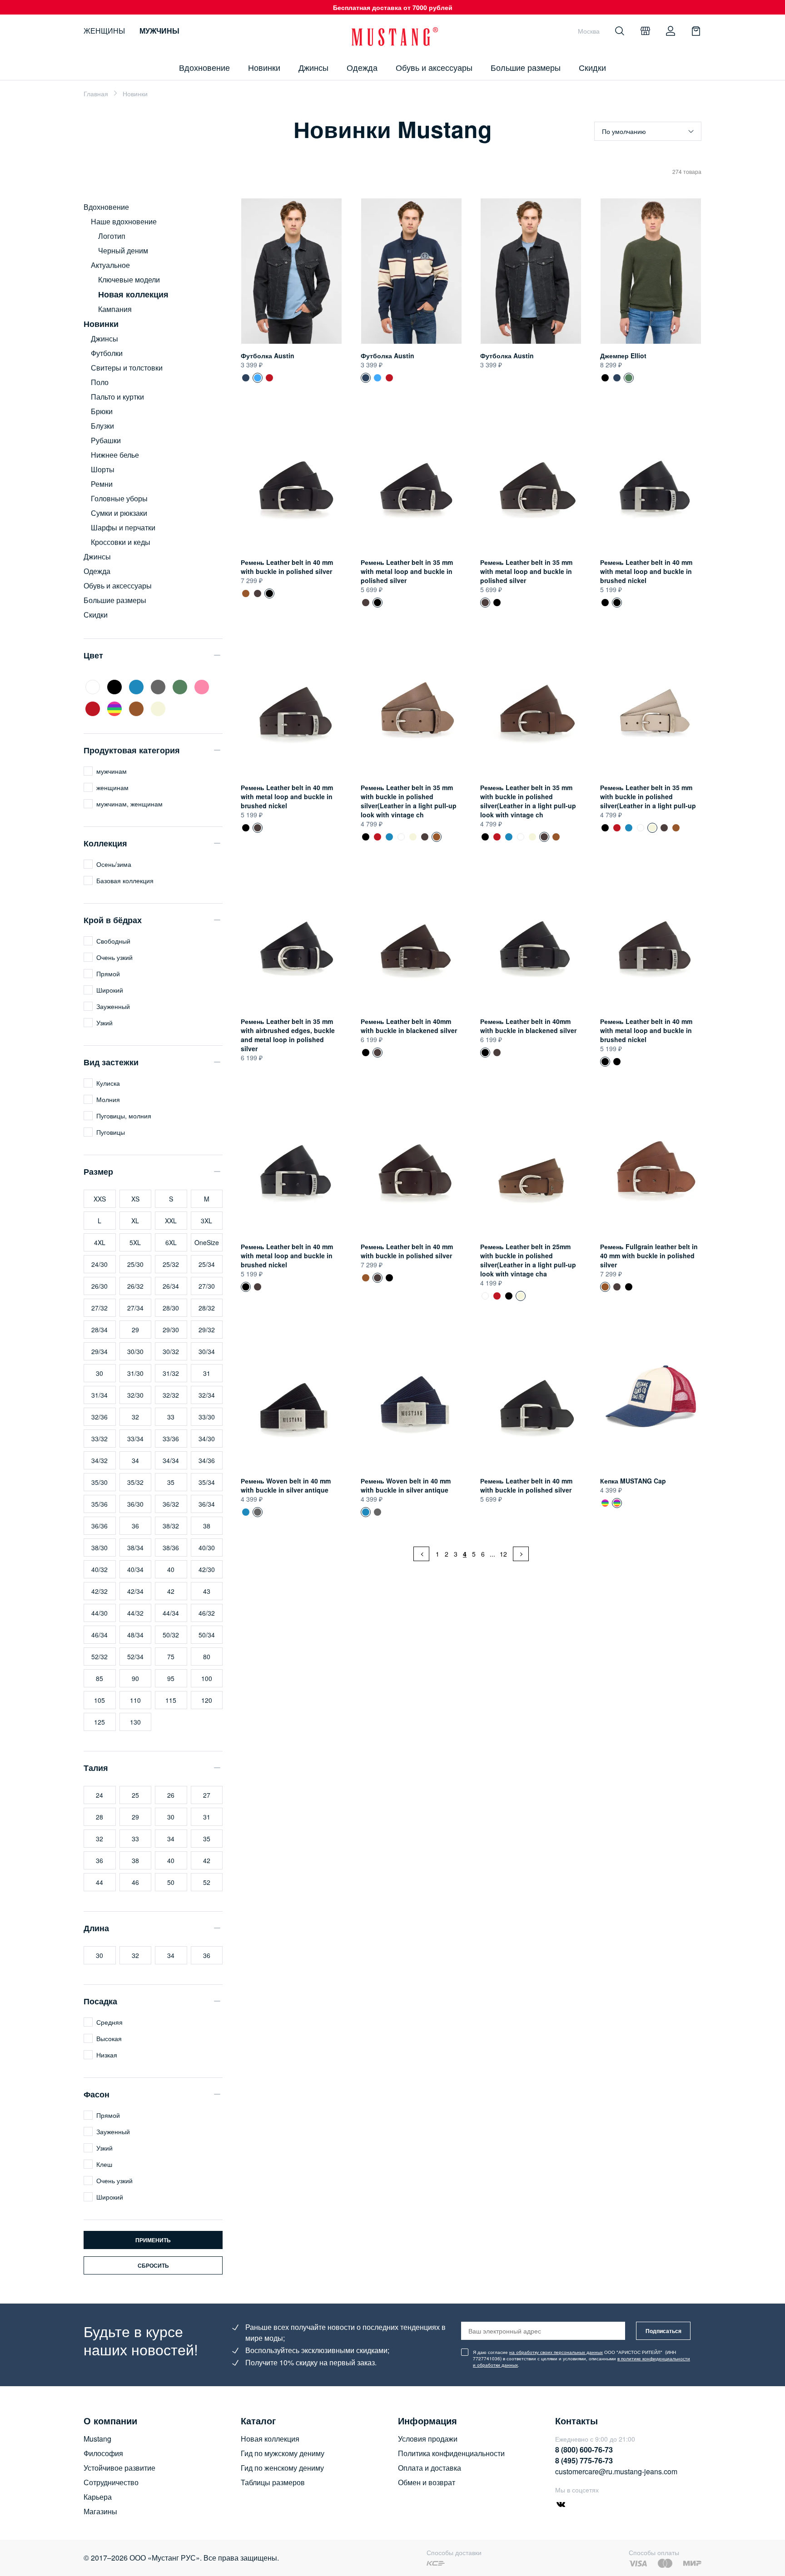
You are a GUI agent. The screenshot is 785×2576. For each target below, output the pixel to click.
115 (171, 1700)
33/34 (135, 1439)
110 (135, 1700)
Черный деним (123, 250)
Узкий (104, 1023)
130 (135, 1722)
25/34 (207, 1264)
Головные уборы (119, 498)
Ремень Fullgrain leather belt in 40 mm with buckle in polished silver (246, 593)
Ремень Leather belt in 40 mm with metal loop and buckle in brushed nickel (646, 571)
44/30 (99, 1613)
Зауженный (113, 1006)
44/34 (171, 1613)
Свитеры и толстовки (127, 368)
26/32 (135, 1286)
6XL (171, 1242)
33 (171, 1417)
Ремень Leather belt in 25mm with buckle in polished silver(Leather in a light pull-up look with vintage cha (528, 1260)
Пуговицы (111, 1132)
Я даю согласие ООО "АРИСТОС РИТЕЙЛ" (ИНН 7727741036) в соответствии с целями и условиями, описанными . (581, 2358)
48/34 (135, 1635)
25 (135, 1795)
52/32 (99, 1656)
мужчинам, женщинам (129, 804)
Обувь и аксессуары (434, 67)
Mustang (97, 2439)
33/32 (99, 1439)
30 (99, 1373)
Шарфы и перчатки (123, 527)
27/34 (135, 1308)
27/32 (99, 1308)
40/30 (207, 1548)
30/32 (171, 1351)
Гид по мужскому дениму (283, 2453)
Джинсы (313, 67)
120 (207, 1700)
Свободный (113, 941)
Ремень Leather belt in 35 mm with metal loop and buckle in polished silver (407, 571)
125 (99, 1722)
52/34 (135, 1656)
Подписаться (663, 2331)
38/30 (99, 1548)
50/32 (171, 1635)
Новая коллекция (270, 2439)
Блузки (102, 426)
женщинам (112, 787)
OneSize (207, 1242)
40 (171, 1569)
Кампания (115, 309)
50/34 (207, 1635)
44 (99, 1882)
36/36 (99, 1526)
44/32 (135, 1613)
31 (207, 1373)
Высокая (109, 2038)
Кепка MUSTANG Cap (633, 1481)
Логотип (112, 236)
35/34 (207, 1482)
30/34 (207, 1351)
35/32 (135, 1482)
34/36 (207, 1460)
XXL (171, 1221)
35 (171, 1482)
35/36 (99, 1504)
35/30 (99, 1482)
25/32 (171, 1264)
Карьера (98, 2497)
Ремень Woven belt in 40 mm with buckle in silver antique (286, 1485)
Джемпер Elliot (623, 356)
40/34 (135, 1569)
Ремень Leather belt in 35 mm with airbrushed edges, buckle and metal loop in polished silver (288, 1035)
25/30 (135, 1264)
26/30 (99, 1286)
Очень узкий (114, 957)
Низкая (107, 2055)
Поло (100, 382)
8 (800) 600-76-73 (584, 2450)
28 (99, 1817)
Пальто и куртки (117, 397)
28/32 (207, 1308)
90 (135, 1678)
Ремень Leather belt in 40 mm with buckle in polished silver (287, 567)
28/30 (171, 1308)
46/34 (99, 1635)
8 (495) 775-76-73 (584, 2460)
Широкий (110, 990)
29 (135, 1330)
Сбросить (153, 2265)
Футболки (107, 353)
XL (135, 1221)
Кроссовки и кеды (121, 542)
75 (171, 1656)
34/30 (207, 1439)
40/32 (99, 1569)
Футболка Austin (268, 356)
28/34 (99, 1330)
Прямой (108, 974)
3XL (206, 1221)
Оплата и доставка (430, 2468)
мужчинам (112, 771)
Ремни (102, 484)
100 (207, 1678)
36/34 (207, 1504)
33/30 (207, 1417)
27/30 (207, 1286)
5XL (135, 1242)
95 (171, 1678)
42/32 (99, 1591)
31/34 (99, 1395)
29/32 (207, 1330)
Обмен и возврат (427, 2482)
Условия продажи (428, 2439)
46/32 (207, 1613)
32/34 (207, 1395)
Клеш (104, 2164)
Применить (153, 2240)
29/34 (99, 1351)
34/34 (171, 1460)
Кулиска (108, 1083)
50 (171, 1882)
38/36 (171, 1548)
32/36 (99, 1417)
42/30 (207, 1569)
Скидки (592, 67)
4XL (100, 1242)
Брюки (102, 411)
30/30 (135, 1351)
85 (99, 1678)
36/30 (135, 1504)
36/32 (171, 1504)
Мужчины (159, 31)
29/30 (171, 1330)
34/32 (99, 1460)
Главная (96, 94)
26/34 (171, 1286)
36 (135, 1526)
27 (207, 1795)
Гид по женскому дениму (282, 2468)
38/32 (171, 1526)
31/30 (135, 1373)
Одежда (362, 67)
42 (171, 1591)
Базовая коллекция (125, 880)
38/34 (135, 1548)
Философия (103, 2453)
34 (135, 1460)
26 (171, 1795)
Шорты (103, 469)
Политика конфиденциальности (451, 2453)
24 (99, 1795)
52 (207, 1882)
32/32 (171, 1395)
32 (135, 1417)
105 (99, 1700)
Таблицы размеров (273, 2482)
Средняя (109, 2022)
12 (503, 1554)
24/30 (99, 1264)
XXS (100, 1199)
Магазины (100, 2511)
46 (135, 1882)
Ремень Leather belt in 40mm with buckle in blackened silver (409, 1026)
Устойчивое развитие (119, 2468)
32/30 (135, 1395)
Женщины (104, 31)
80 (207, 1656)
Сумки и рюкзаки (119, 513)
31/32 (171, 1373)
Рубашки (106, 440)
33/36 (171, 1439)
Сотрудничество (111, 2482)
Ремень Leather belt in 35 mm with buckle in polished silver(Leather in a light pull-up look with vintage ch (409, 801)
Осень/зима (114, 864)
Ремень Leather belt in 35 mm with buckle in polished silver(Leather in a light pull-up (401, 837)
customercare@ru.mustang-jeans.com (616, 2471)
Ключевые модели (129, 279)
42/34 (135, 1591)
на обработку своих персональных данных (556, 2352)
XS (135, 1199)
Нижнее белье (115, 455)
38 (207, 1526)
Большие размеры (526, 67)
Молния (108, 1099)
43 (207, 1591)
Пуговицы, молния (124, 1116)
